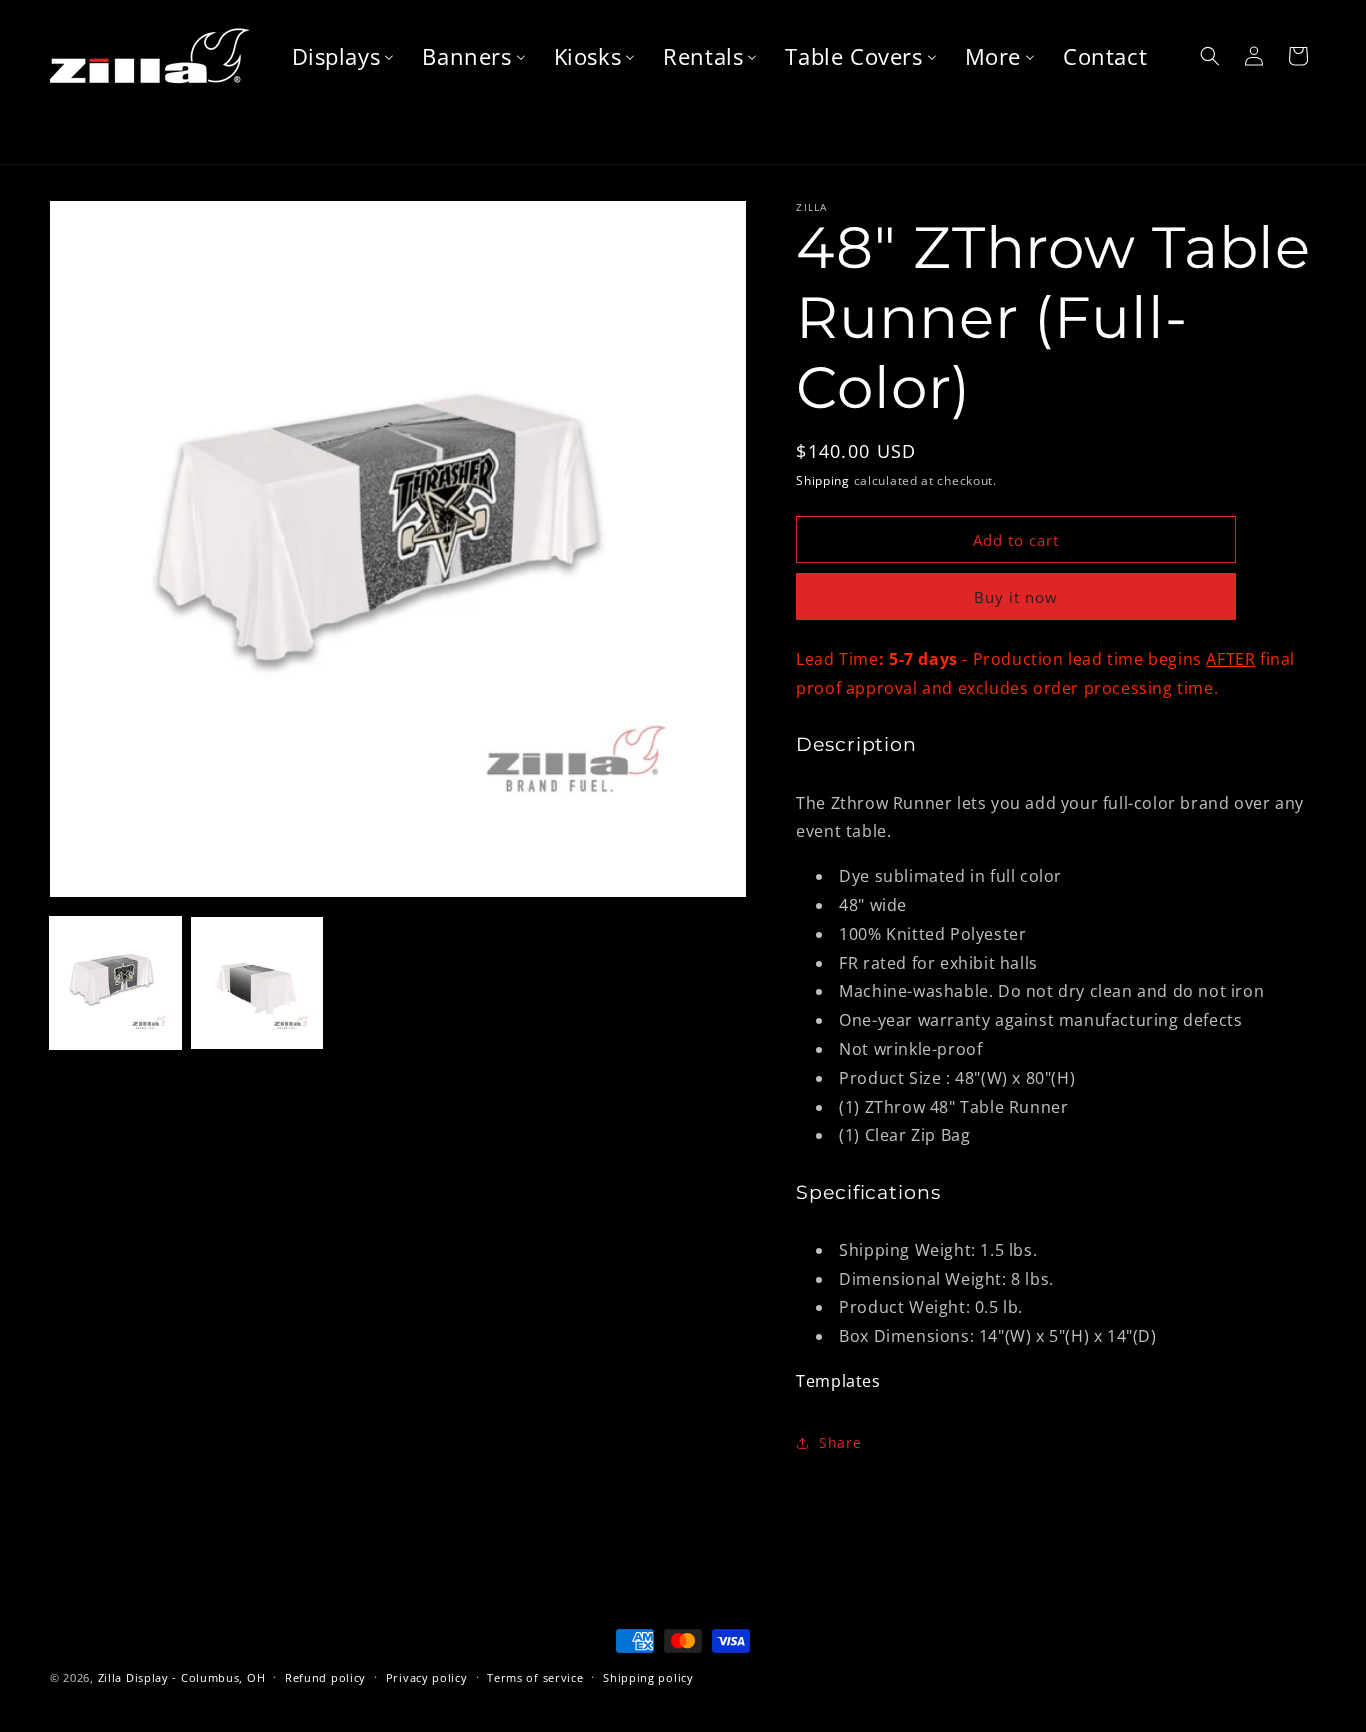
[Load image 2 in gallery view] (256, 982)
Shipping (823, 480)
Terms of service (535, 1677)
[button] (1210, 56)
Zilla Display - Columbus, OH (182, 1677)
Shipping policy (648, 1677)
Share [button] (840, 1442)
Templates (838, 1381)
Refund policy (325, 1677)
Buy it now (1016, 597)
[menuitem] (343, 56)
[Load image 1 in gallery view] (115, 982)
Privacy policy (427, 1677)
